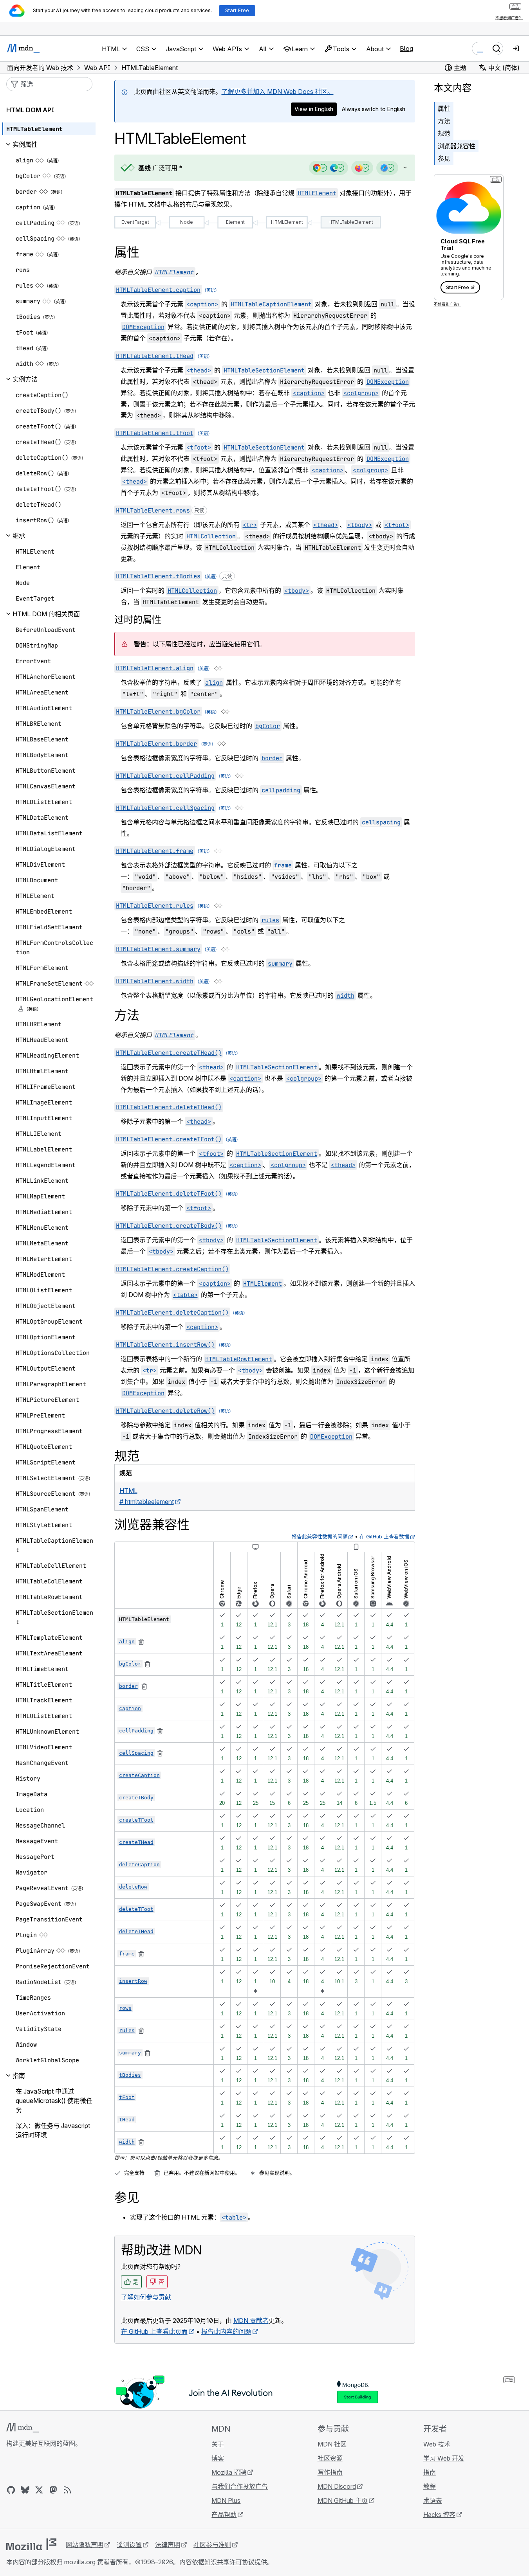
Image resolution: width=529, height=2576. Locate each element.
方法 (444, 121)
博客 (218, 2458)
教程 (430, 2486)
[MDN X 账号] (39, 2490)
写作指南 (330, 2472)
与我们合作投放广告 (240, 2486)
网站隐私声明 (85, 2545)
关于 (218, 2444)
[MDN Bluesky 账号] (25, 2490)
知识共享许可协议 (229, 2562)
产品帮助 (224, 2515)
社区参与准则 (212, 2545)
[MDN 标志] (23, 2428)
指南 (430, 2472)
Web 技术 (437, 2444)
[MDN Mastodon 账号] (53, 2490)
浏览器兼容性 (457, 146)
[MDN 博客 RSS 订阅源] (67, 2490)
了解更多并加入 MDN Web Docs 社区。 (278, 92)
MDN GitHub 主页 (343, 2500)
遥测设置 (129, 2545)
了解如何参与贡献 (146, 2297)
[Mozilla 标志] (31, 2544)
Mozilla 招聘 (229, 2472)
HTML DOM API (30, 110)
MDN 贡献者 (251, 2321)
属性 (444, 108)
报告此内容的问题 (226, 2331)
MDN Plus (226, 2500)
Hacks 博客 (439, 2515)
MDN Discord (337, 2486)
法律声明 (168, 2545)
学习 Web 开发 (444, 2458)
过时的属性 (138, 620)
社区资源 (330, 2458)
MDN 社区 (332, 2444)
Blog (406, 49)
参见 (444, 158)
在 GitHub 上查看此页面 (154, 2331)
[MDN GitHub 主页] (11, 2490)
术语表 (433, 2500)
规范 (444, 133)
